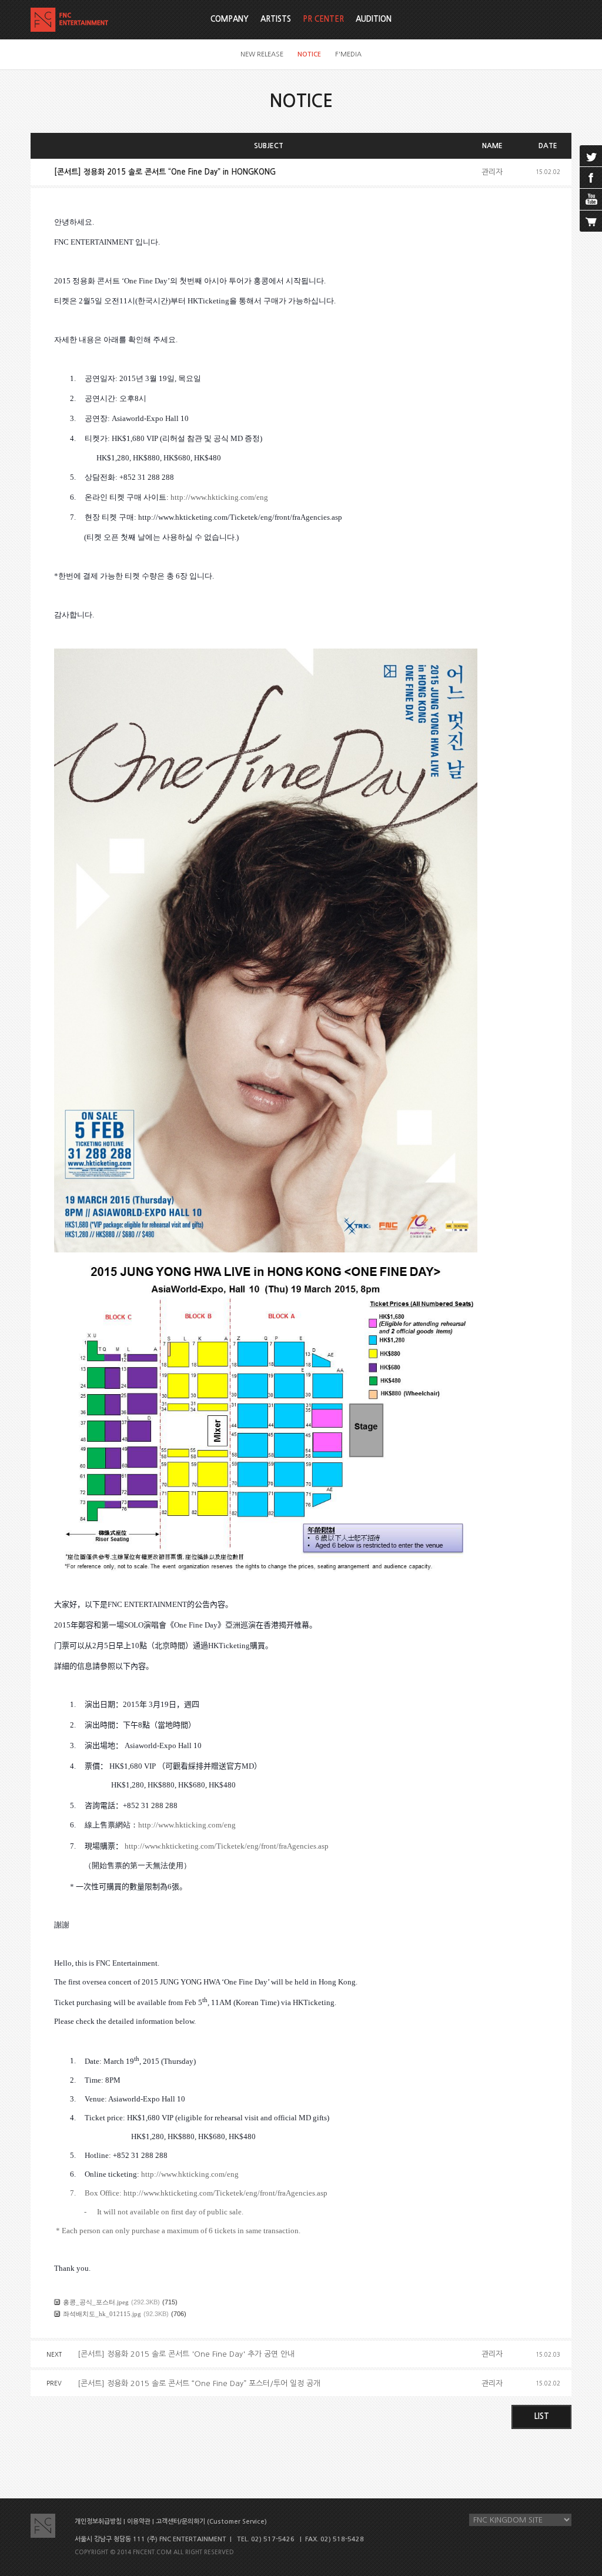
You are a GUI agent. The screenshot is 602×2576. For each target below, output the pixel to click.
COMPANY (230, 19)
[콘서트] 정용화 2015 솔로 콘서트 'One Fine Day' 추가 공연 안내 (186, 2354)
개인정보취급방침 (98, 2522)
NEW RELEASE (262, 54)
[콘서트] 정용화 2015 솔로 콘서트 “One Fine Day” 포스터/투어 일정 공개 (199, 2383)
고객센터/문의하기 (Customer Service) (211, 2522)
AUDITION (374, 19)
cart (591, 221)
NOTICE (309, 54)
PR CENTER (323, 19)
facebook (591, 178)
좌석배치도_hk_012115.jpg (102, 2314)
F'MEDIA (348, 54)
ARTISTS (276, 19)
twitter (591, 156)
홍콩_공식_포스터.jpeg (96, 2302)
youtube (591, 199)
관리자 (492, 172)
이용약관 (139, 2522)
